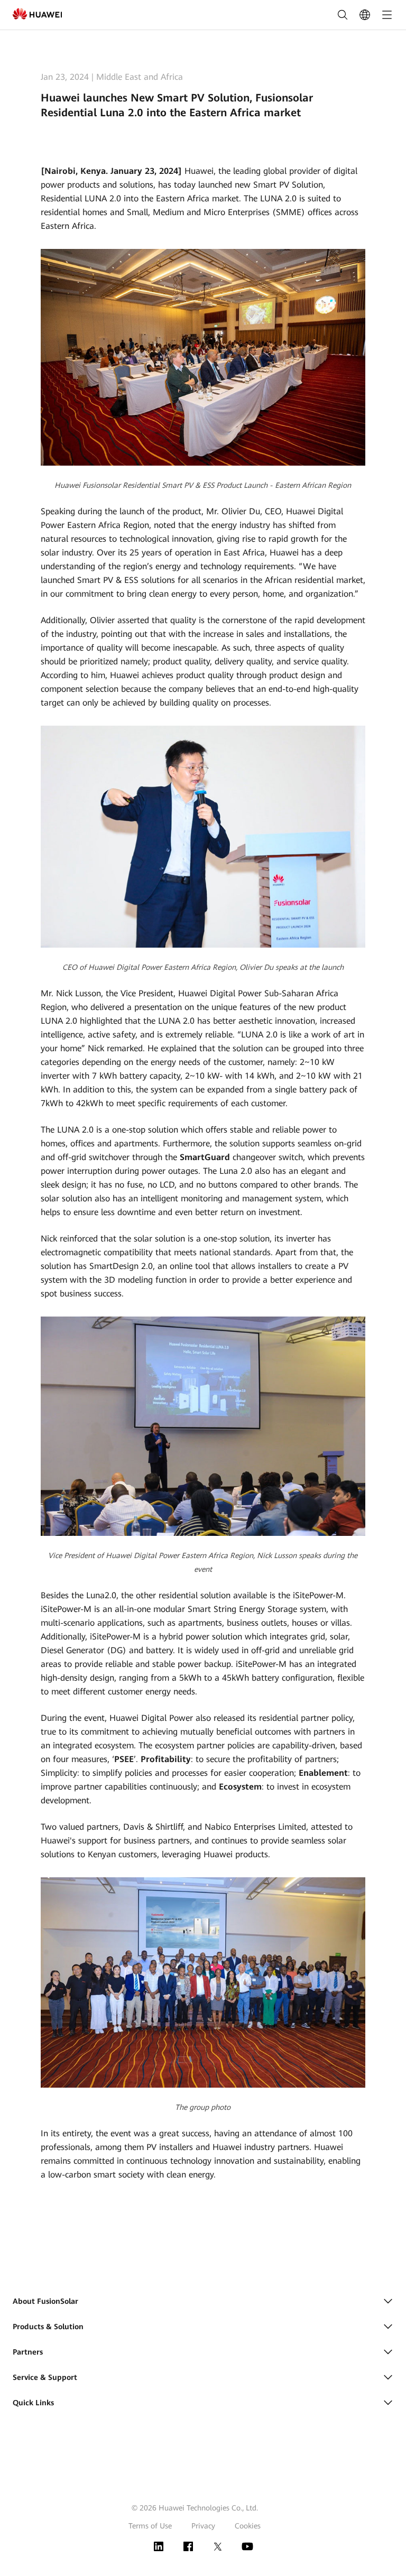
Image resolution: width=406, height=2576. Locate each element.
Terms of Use (150, 2526)
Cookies (248, 2526)
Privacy (203, 2526)
